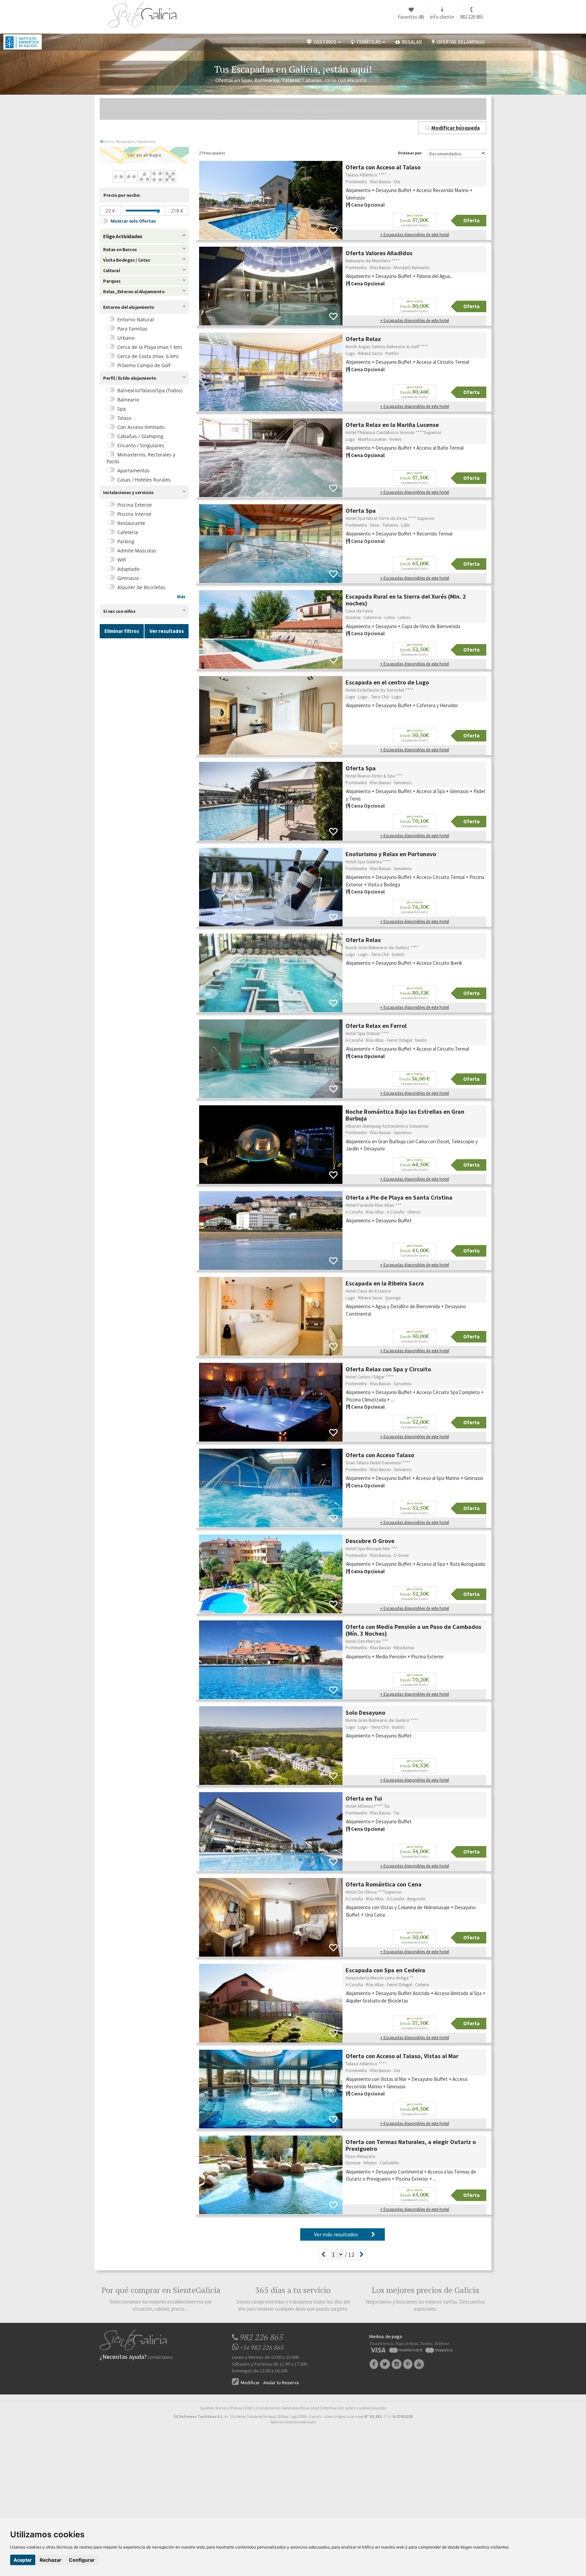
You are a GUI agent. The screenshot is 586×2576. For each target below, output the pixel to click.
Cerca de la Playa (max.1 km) (150, 347)
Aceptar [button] (23, 2560)
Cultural (111, 270)
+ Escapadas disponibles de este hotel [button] (415, 235)
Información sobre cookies (346, 2408)
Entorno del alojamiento (129, 307)
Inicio (109, 141)
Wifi (122, 560)
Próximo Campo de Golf (144, 365)
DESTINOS (325, 42)
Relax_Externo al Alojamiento (134, 292)
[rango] (158, 211)
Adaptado (128, 569)
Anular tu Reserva (281, 2383)
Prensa (237, 2408)
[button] (452, 128)
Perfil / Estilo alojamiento (130, 378)
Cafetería (128, 532)
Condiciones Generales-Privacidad (288, 2408)
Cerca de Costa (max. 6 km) (148, 356)
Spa (122, 409)
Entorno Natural (136, 319)
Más (181, 597)
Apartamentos (133, 471)
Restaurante (131, 523)
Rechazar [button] (51, 2560)
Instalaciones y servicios (128, 492)
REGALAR (411, 42)
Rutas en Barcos (120, 249)
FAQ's (250, 2408)
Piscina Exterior (135, 505)
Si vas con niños (119, 611)
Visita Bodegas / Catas (126, 260)
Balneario (128, 400)
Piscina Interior (134, 514)
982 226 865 (472, 17)
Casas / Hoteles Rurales (144, 480)
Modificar (250, 2383)
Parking (126, 541)
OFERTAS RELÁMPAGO (460, 42)
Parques (112, 281)
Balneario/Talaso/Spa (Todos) (150, 390)
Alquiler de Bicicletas (141, 587)
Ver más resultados (338, 2234)
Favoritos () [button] (411, 17)
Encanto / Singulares (141, 445)
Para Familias (132, 329)
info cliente (442, 17)
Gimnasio (128, 578)
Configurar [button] (82, 2560)
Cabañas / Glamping (140, 436)
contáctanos (160, 2357)
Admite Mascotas (137, 551)
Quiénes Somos (214, 2408)
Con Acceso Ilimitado (141, 427)
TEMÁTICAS (368, 42)
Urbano (126, 338)
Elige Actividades (123, 236)
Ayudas (380, 2408)
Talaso (124, 418)
